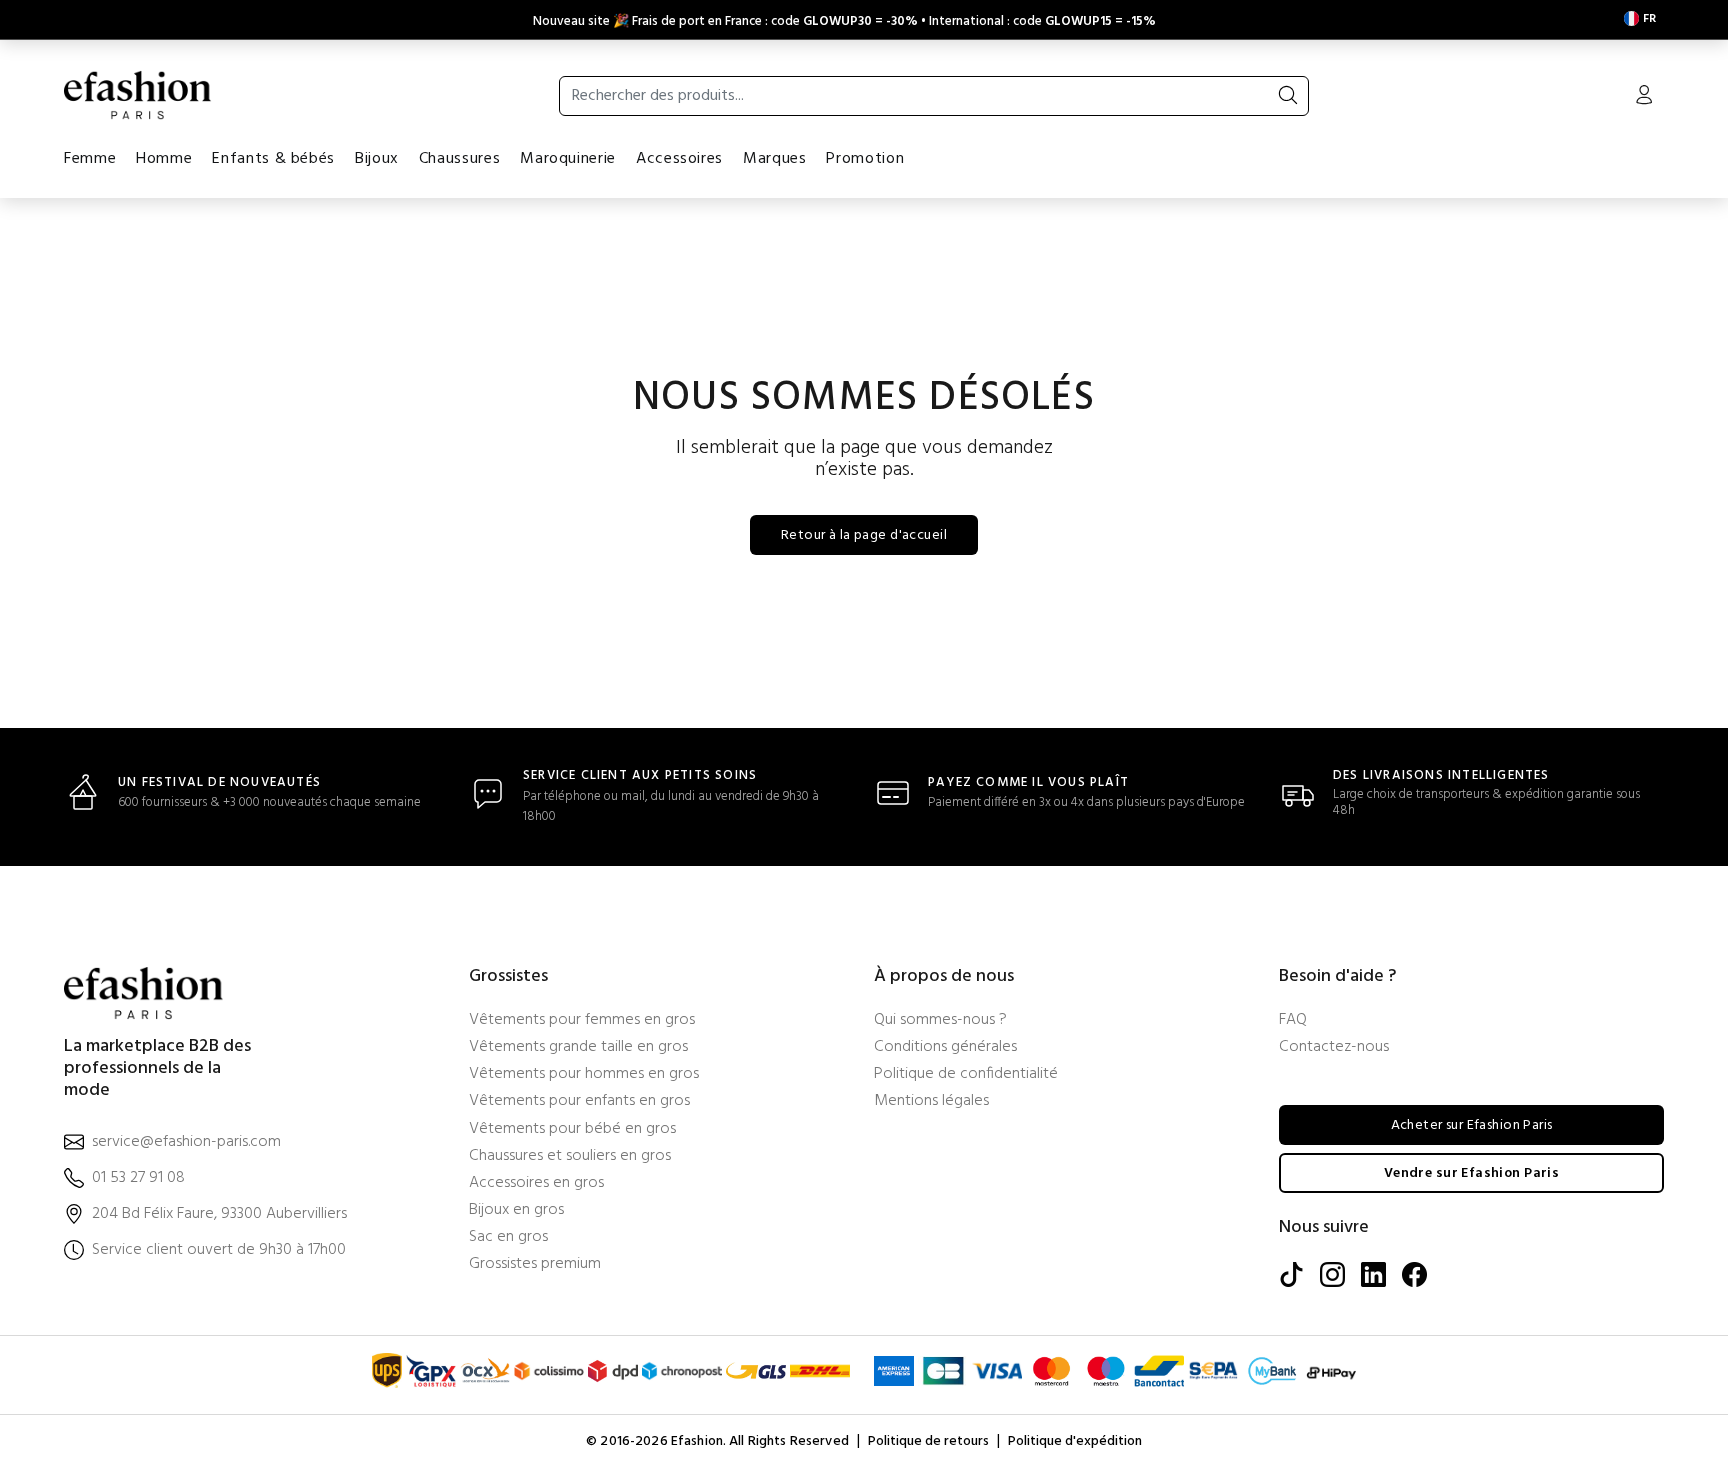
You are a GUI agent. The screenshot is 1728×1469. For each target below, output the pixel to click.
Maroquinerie (568, 159)
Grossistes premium (535, 1264)
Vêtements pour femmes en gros (582, 1020)
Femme (90, 159)
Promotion (865, 159)
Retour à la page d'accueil (864, 535)
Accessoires (679, 159)
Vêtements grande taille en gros (578, 1047)
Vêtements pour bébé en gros (572, 1129)
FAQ (1293, 1020)
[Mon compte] (1644, 97)
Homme (164, 159)
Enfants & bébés (273, 159)
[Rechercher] (1288, 96)
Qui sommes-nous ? (940, 1020)
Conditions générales (945, 1047)
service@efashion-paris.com (186, 1142)
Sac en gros (508, 1237)
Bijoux (377, 159)
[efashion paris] (138, 95)
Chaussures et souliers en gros (570, 1156)
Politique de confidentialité (966, 1074)
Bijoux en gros (516, 1210)
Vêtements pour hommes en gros (584, 1074)
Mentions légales (931, 1101)
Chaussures (459, 159)
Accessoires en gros (536, 1183)
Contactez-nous (1334, 1047)
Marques (774, 159)
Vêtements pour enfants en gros (579, 1101)
